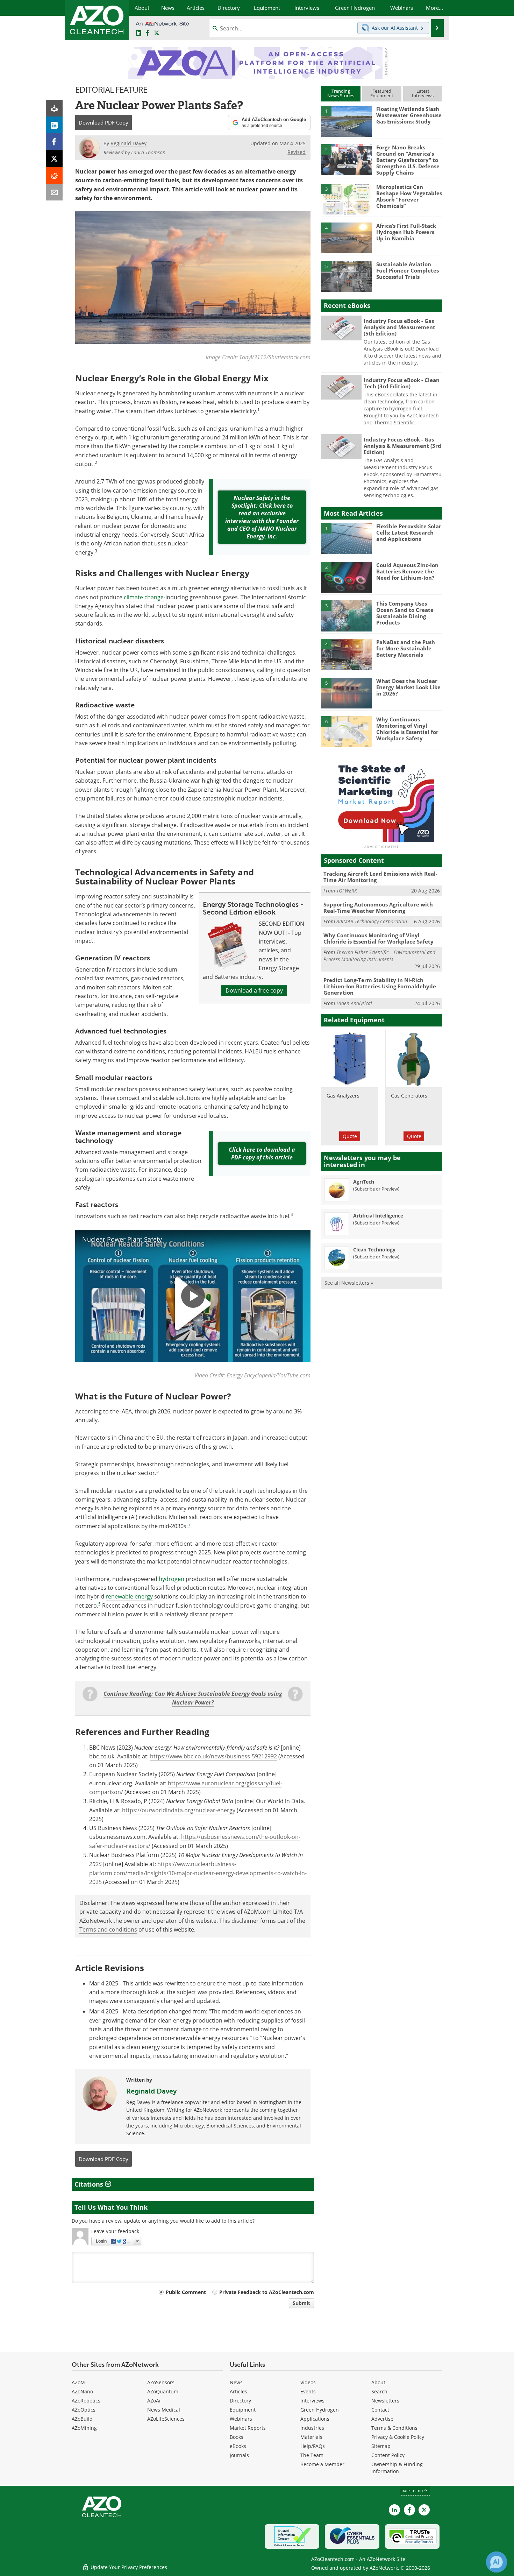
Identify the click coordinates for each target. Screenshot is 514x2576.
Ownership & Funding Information (397, 2468)
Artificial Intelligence (378, 1216)
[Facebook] (54, 142)
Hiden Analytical (354, 1003)
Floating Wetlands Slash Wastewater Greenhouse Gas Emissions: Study (409, 115)
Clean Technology (374, 1250)
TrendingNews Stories (341, 93)
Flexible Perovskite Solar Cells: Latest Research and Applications (409, 532)
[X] (54, 158)
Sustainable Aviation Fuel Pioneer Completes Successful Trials (408, 270)
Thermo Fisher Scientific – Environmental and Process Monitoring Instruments (379, 956)
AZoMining (84, 2428)
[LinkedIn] (54, 125)
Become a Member (322, 2464)
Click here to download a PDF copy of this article (262, 1153)
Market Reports (248, 2428)
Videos (308, 2382)
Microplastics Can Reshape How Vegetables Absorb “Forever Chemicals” (409, 196)
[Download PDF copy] (54, 108)
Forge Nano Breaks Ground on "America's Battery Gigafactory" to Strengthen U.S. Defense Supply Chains (408, 160)
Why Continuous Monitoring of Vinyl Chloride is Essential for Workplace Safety (407, 729)
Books (237, 2437)
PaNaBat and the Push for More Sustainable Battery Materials (406, 648)
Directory (240, 2401)
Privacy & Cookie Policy (398, 2437)
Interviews (312, 2401)
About (378, 2382)
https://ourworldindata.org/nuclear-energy (179, 1810)
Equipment (243, 2410)
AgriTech (364, 1182)
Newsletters (385, 2401)
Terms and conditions (108, 1929)
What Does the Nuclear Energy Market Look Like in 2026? (408, 687)
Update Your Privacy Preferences (128, 2567)
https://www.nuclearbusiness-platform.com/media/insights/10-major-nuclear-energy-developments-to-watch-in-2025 (198, 1873)
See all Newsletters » (349, 1283)
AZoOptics (84, 2410)
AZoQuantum (163, 2391)
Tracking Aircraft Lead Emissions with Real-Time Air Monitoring (380, 877)
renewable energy (129, 1596)
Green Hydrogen (320, 2410)
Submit (301, 2303)
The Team (312, 2455)
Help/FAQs (313, 2446)
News (236, 2382)
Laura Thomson (148, 152)
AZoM (78, 2382)
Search (379, 2391)
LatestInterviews (423, 93)
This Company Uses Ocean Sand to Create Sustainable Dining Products (405, 613)
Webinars (241, 2419)
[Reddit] (54, 175)
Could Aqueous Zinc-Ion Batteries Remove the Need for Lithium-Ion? (407, 571)
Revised (297, 152)
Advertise (382, 2419)
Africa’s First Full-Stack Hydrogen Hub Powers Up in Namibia (406, 232)
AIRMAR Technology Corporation (372, 921)
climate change (144, 597)
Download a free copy (254, 990)
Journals (239, 2455)
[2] (346, 159)
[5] (346, 276)
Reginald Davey (151, 2091)
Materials (311, 2437)
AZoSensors (161, 2382)
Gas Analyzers (343, 1096)
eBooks (238, 2446)
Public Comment (186, 2292)
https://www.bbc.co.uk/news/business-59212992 (213, 1756)
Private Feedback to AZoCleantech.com (267, 2292)
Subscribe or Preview (376, 1189)
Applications (315, 2419)
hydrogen (172, 1579)
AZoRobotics (86, 2401)
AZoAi (154, 2401)
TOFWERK (347, 891)
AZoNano (82, 2391)
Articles (238, 2391)
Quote (350, 1136)
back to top (413, 2490)
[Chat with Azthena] (497, 2562)
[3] (346, 199)
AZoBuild (82, 2419)
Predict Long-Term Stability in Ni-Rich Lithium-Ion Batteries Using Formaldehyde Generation (380, 986)
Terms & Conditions (394, 2428)
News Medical (164, 2410)
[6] (346, 731)
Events (308, 2391)
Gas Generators (409, 1096)
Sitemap (381, 2446)
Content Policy (388, 2455)
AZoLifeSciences (166, 2419)
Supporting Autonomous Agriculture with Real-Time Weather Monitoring (378, 908)
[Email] (54, 192)
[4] (346, 238)
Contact (380, 2410)
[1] (346, 121)
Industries (312, 2428)
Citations (90, 2184)
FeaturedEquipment (382, 93)
